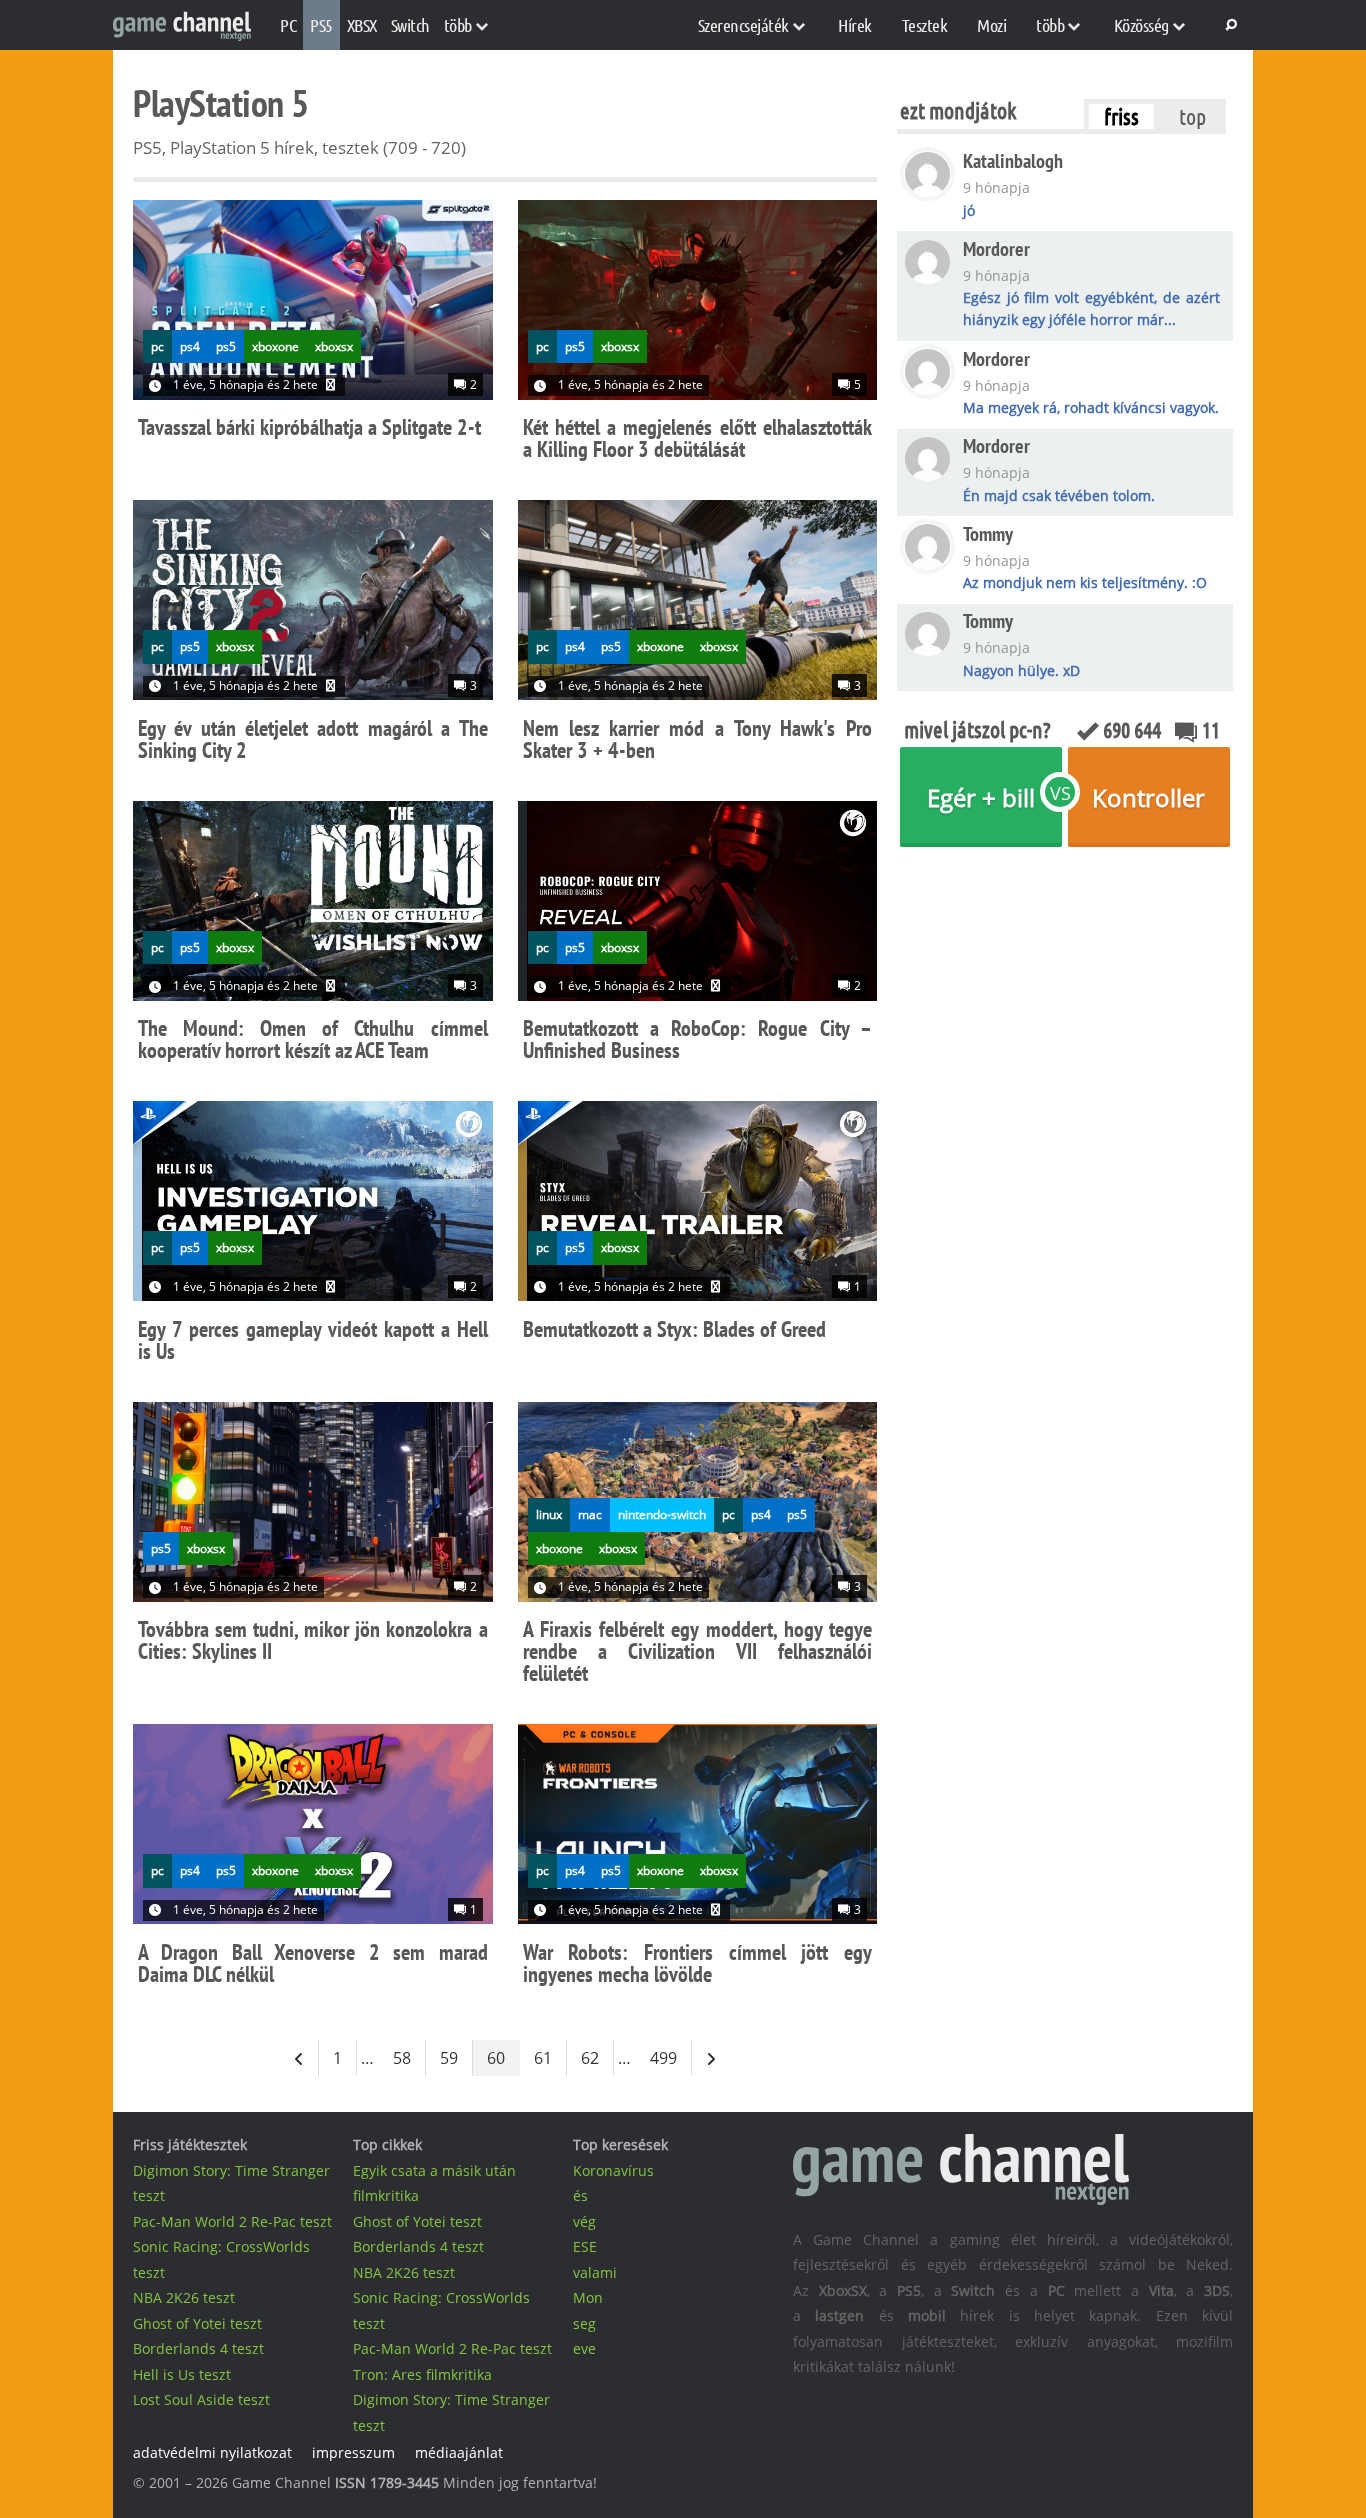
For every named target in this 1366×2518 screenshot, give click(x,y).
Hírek (855, 25)
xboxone (275, 346)
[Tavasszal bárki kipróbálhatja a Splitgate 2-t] (313, 303)
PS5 (321, 25)
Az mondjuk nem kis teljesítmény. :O (1085, 582)
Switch (410, 25)
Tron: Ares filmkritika (422, 2374)
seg (584, 2323)
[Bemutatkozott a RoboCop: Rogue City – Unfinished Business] (698, 904)
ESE (585, 2246)
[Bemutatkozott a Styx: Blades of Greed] (698, 1204)
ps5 (226, 346)
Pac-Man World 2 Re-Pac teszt (232, 2221)
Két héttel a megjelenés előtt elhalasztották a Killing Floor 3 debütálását (698, 438)
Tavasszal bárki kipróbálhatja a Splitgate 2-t (309, 427)
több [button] (458, 25)
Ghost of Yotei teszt (197, 2323)
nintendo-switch (662, 1514)
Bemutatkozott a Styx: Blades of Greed (674, 1329)
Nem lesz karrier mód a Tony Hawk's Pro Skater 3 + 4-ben (698, 739)
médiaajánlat (459, 2452)
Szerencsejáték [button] (743, 25)
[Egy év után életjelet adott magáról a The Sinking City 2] (313, 603)
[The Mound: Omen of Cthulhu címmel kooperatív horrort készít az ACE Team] (313, 904)
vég (584, 2221)
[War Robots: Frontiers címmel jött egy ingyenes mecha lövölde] (698, 1827)
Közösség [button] (1141, 25)
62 (590, 2058)
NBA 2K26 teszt (184, 2297)
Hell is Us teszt (182, 2374)
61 (543, 2058)
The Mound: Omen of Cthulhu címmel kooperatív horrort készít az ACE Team (313, 1039)
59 (449, 2058)
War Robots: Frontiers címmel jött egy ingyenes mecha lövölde (698, 1963)
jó (969, 210)
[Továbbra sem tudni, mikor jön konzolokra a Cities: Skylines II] (313, 1505)
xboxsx (334, 346)
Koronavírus (613, 2170)
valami (595, 2272)
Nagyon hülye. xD (1021, 670)
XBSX (362, 25)
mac (590, 1514)
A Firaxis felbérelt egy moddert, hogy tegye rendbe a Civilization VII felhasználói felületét (698, 1651)
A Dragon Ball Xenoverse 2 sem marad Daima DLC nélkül (313, 1963)
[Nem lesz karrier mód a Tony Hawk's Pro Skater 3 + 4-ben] (698, 603)
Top (1192, 116)
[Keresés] (1228, 25)
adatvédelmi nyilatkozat (212, 2452)
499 (663, 2058)
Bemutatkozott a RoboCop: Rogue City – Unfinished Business (698, 1039)
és (580, 2195)
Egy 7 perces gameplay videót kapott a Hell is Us (313, 1340)
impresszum (353, 2452)
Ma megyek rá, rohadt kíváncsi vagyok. (1091, 407)
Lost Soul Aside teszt (201, 2399)
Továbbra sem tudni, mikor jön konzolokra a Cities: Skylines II (313, 1640)
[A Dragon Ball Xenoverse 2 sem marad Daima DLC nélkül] (313, 1827)
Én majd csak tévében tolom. (1059, 495)
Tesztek (925, 25)
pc (157, 346)
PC (288, 25)
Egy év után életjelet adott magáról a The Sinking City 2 (313, 739)
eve (584, 2348)
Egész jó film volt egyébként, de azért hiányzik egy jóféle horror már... (1091, 308)
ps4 (190, 346)
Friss (1121, 116)
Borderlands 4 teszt (198, 2348)
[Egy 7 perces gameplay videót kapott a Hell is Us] (313, 1204)
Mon (588, 2297)
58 (402, 2058)
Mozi (991, 25)
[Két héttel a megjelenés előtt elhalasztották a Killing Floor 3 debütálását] (698, 303)
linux (549, 1514)
